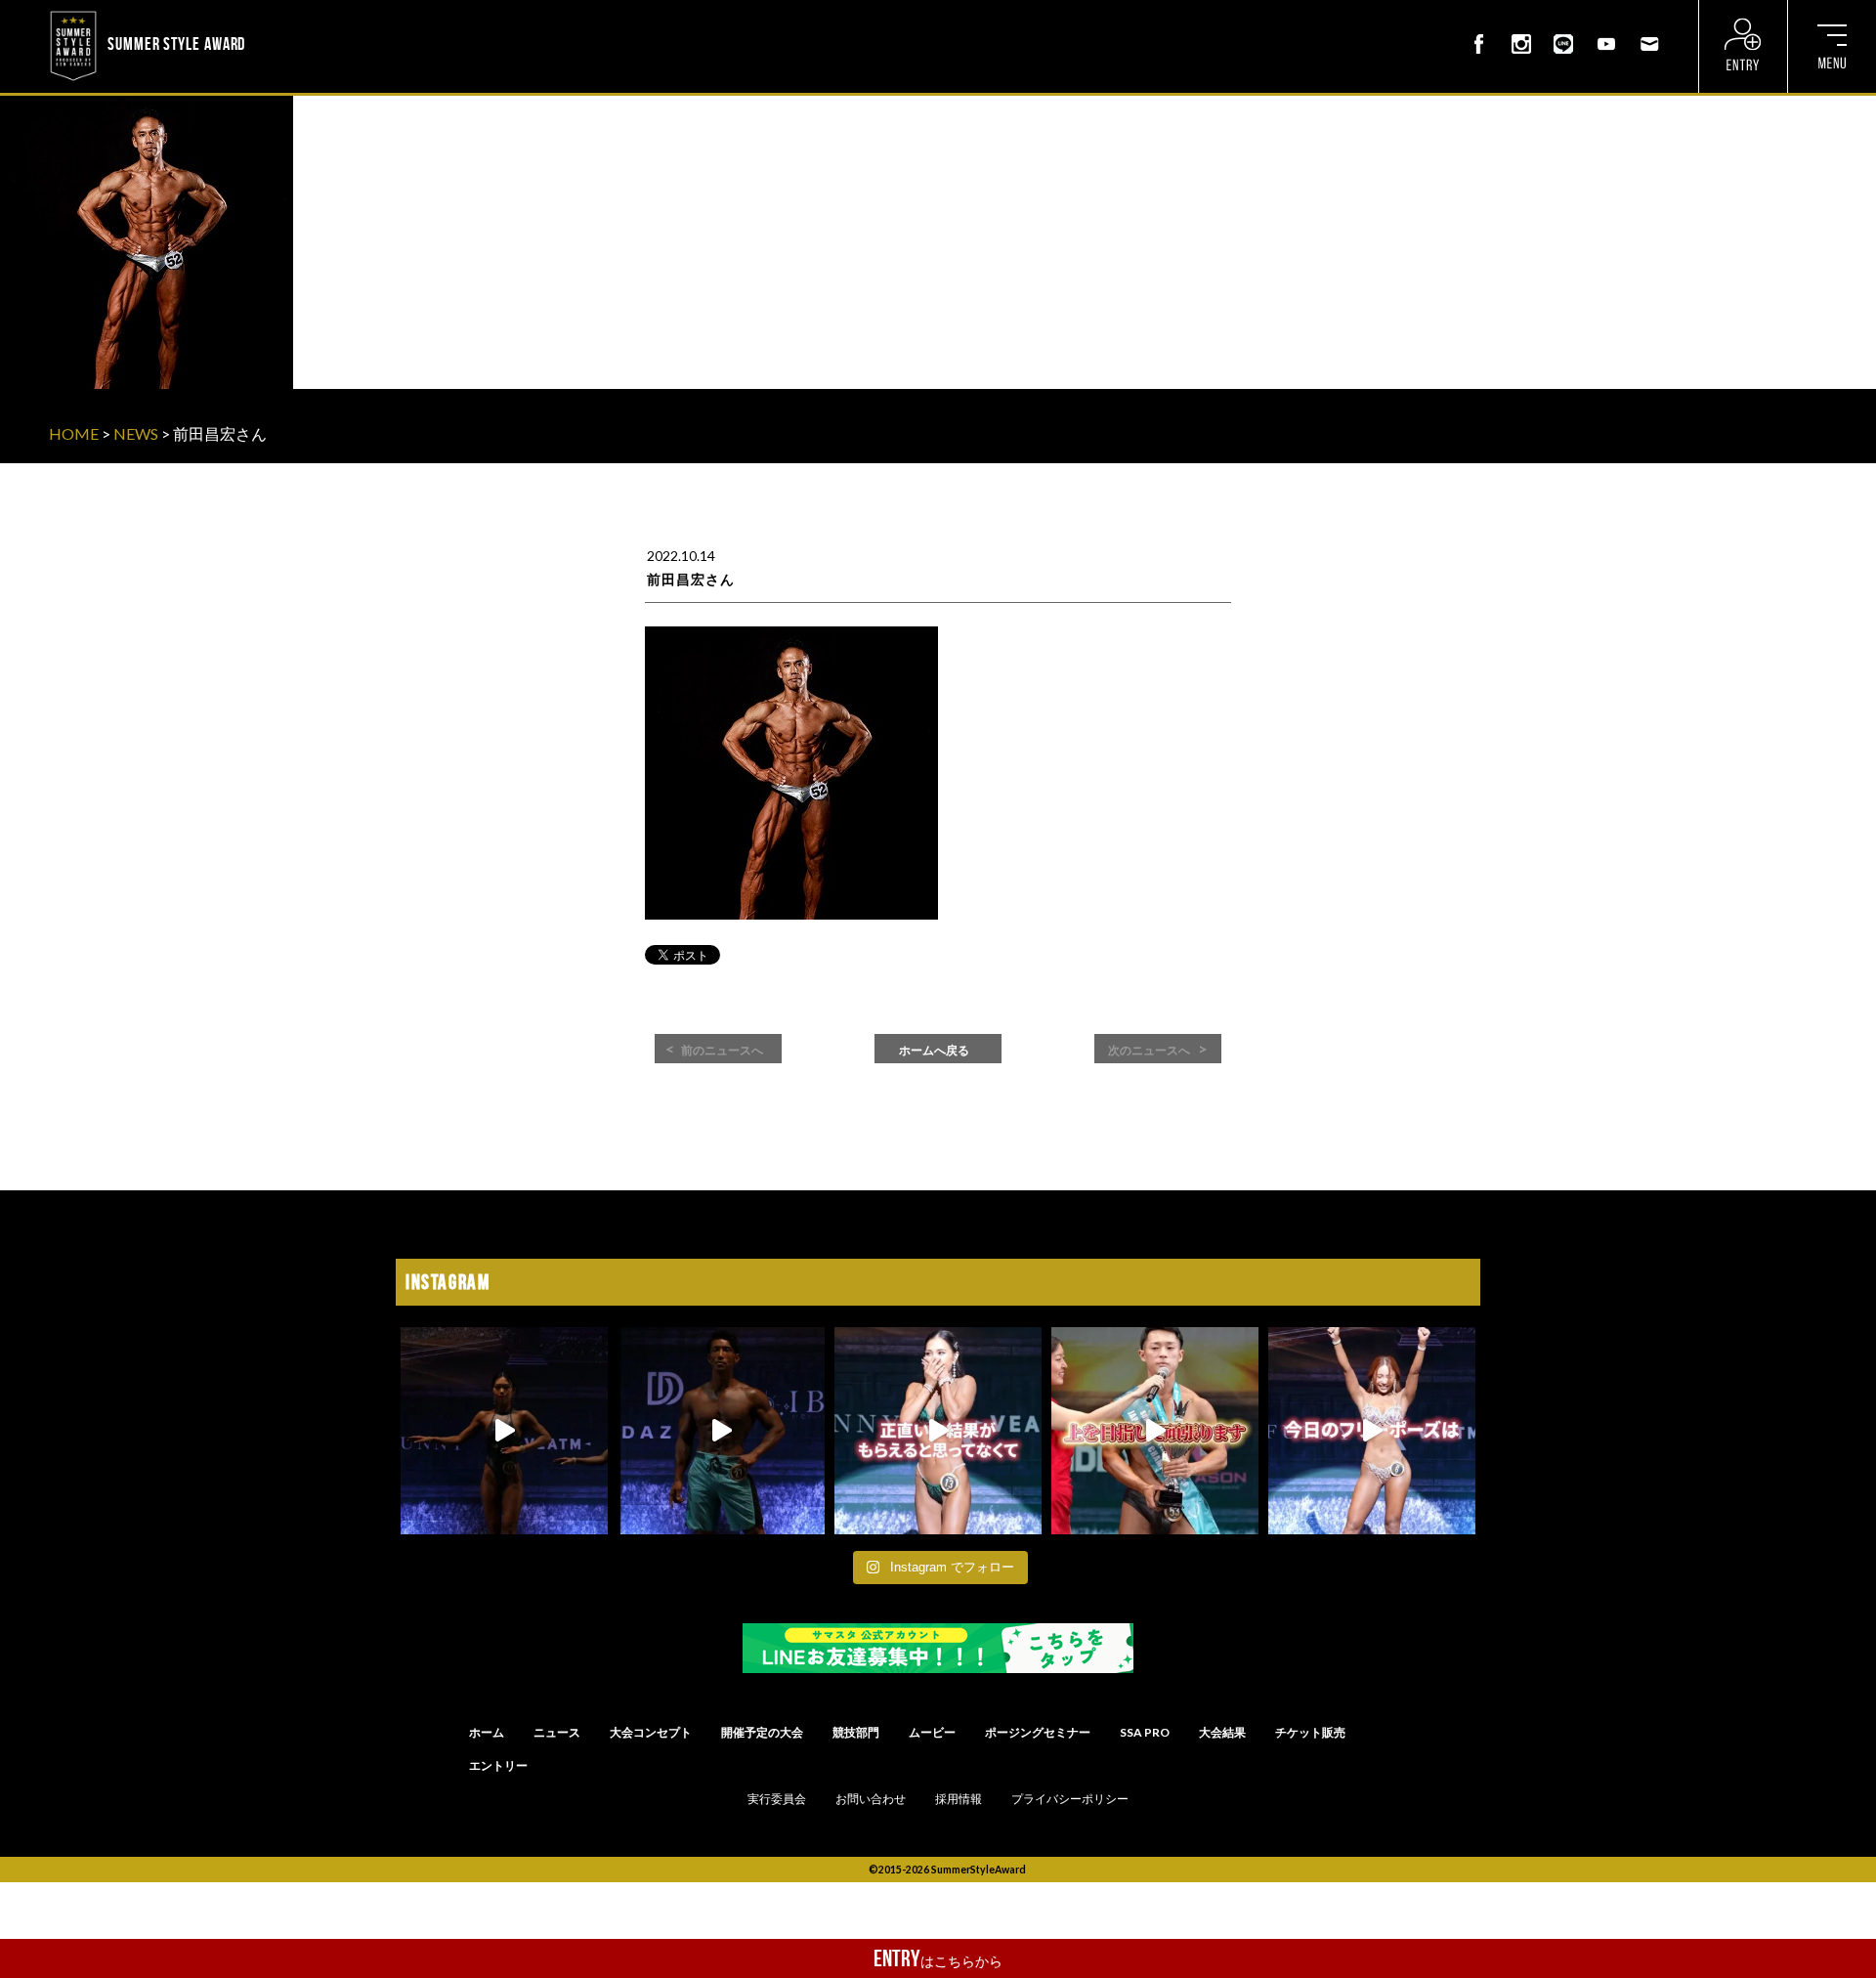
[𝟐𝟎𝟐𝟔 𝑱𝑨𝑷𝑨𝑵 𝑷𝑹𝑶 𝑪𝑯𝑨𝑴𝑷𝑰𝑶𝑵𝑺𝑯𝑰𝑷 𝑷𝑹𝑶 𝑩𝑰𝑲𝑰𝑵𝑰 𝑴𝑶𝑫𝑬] (1372, 1431)
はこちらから (938, 1958)
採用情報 (959, 1799)
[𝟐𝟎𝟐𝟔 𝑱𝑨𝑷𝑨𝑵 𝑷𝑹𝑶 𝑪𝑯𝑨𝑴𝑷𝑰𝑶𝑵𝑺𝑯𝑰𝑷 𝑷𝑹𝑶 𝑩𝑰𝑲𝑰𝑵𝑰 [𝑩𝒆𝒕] (938, 1431)
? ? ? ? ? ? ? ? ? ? (302, 14)
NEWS (136, 433)
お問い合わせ (871, 1799)
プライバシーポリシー (1070, 1799)
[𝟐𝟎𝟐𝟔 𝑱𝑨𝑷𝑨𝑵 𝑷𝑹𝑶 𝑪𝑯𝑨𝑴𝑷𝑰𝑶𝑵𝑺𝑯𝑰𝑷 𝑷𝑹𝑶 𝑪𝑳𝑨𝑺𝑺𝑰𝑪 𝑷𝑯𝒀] (1155, 1431)
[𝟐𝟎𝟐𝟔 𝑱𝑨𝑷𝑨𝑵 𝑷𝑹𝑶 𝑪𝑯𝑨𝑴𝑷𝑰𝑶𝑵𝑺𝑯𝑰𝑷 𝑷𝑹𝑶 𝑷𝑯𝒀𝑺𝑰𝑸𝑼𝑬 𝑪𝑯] (721, 1431)
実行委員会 (777, 1799)
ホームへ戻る (934, 1051)
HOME (74, 433)
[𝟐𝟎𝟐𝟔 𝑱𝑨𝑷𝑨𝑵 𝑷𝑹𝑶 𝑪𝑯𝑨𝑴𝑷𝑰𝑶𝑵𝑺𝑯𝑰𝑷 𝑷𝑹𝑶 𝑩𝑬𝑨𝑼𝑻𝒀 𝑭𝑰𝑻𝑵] (504, 1431)
